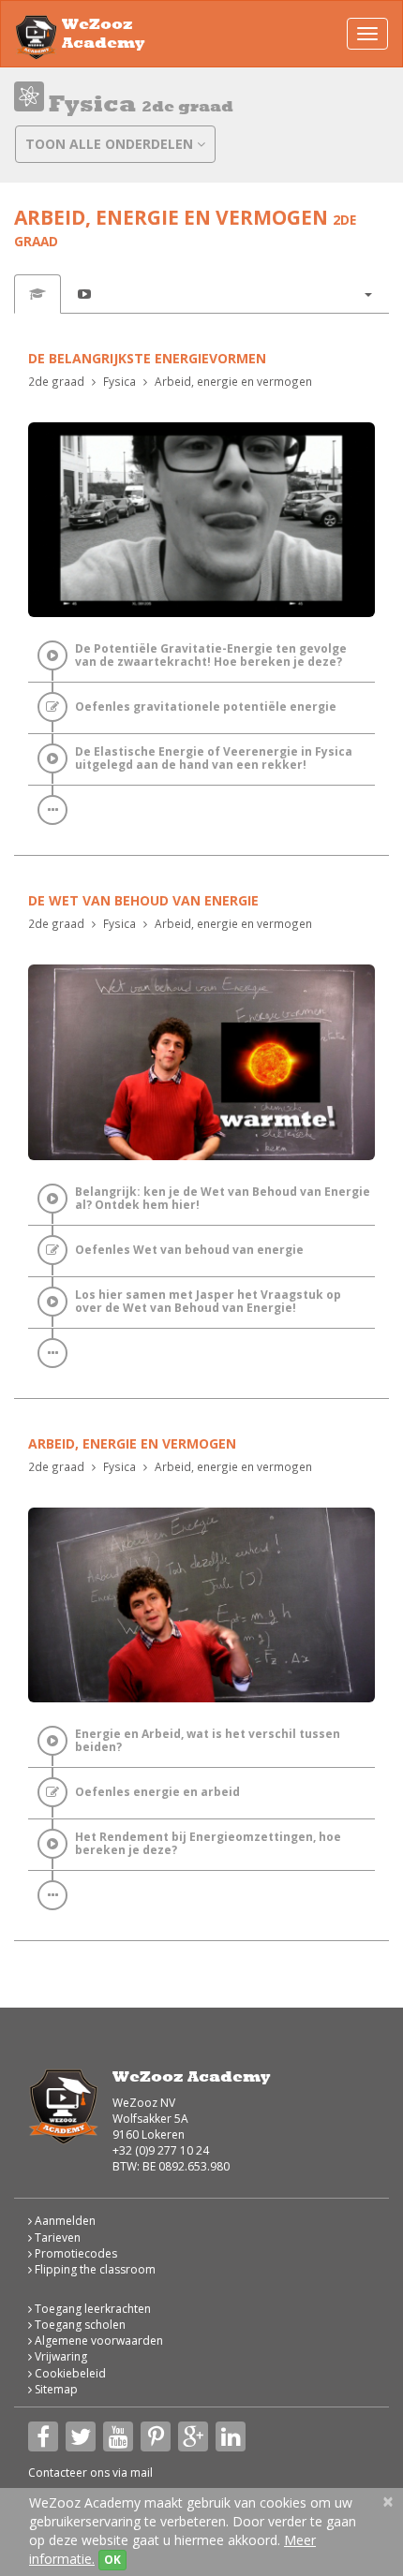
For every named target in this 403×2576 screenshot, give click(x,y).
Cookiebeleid (69, 2373)
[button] (367, 294)
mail (142, 2473)
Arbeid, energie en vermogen (233, 381)
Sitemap (55, 2389)
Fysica (119, 381)
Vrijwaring (60, 2356)
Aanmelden (64, 2221)
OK (112, 2560)
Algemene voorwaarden (97, 2340)
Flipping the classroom (94, 2269)
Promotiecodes (75, 2253)
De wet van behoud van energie (143, 900)
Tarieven (56, 2237)
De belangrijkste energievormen (147, 358)
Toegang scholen (79, 2325)
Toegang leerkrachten (91, 2309)
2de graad (56, 381)
